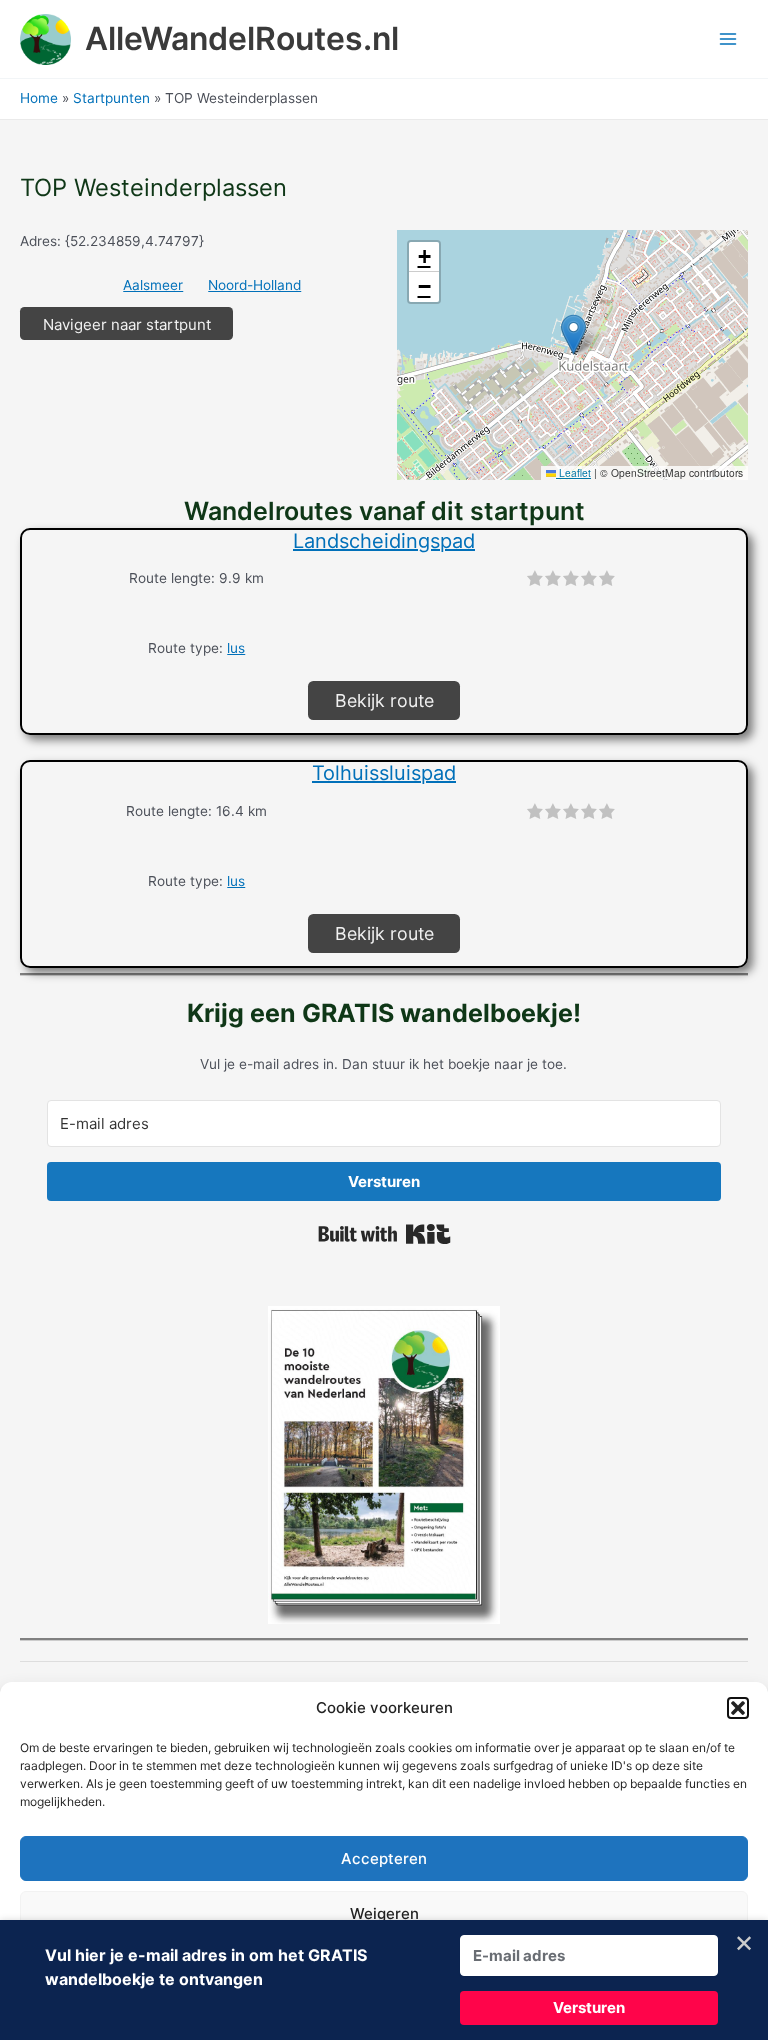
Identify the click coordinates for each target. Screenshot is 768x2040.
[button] (738, 1708)
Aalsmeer (153, 285)
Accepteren (384, 1858)
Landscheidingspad (384, 541)
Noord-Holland (254, 285)
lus (236, 648)
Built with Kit (384, 1234)
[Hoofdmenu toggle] (728, 39)
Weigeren (384, 1913)
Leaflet (573, 472)
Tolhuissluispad (384, 773)
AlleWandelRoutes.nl (242, 38)
